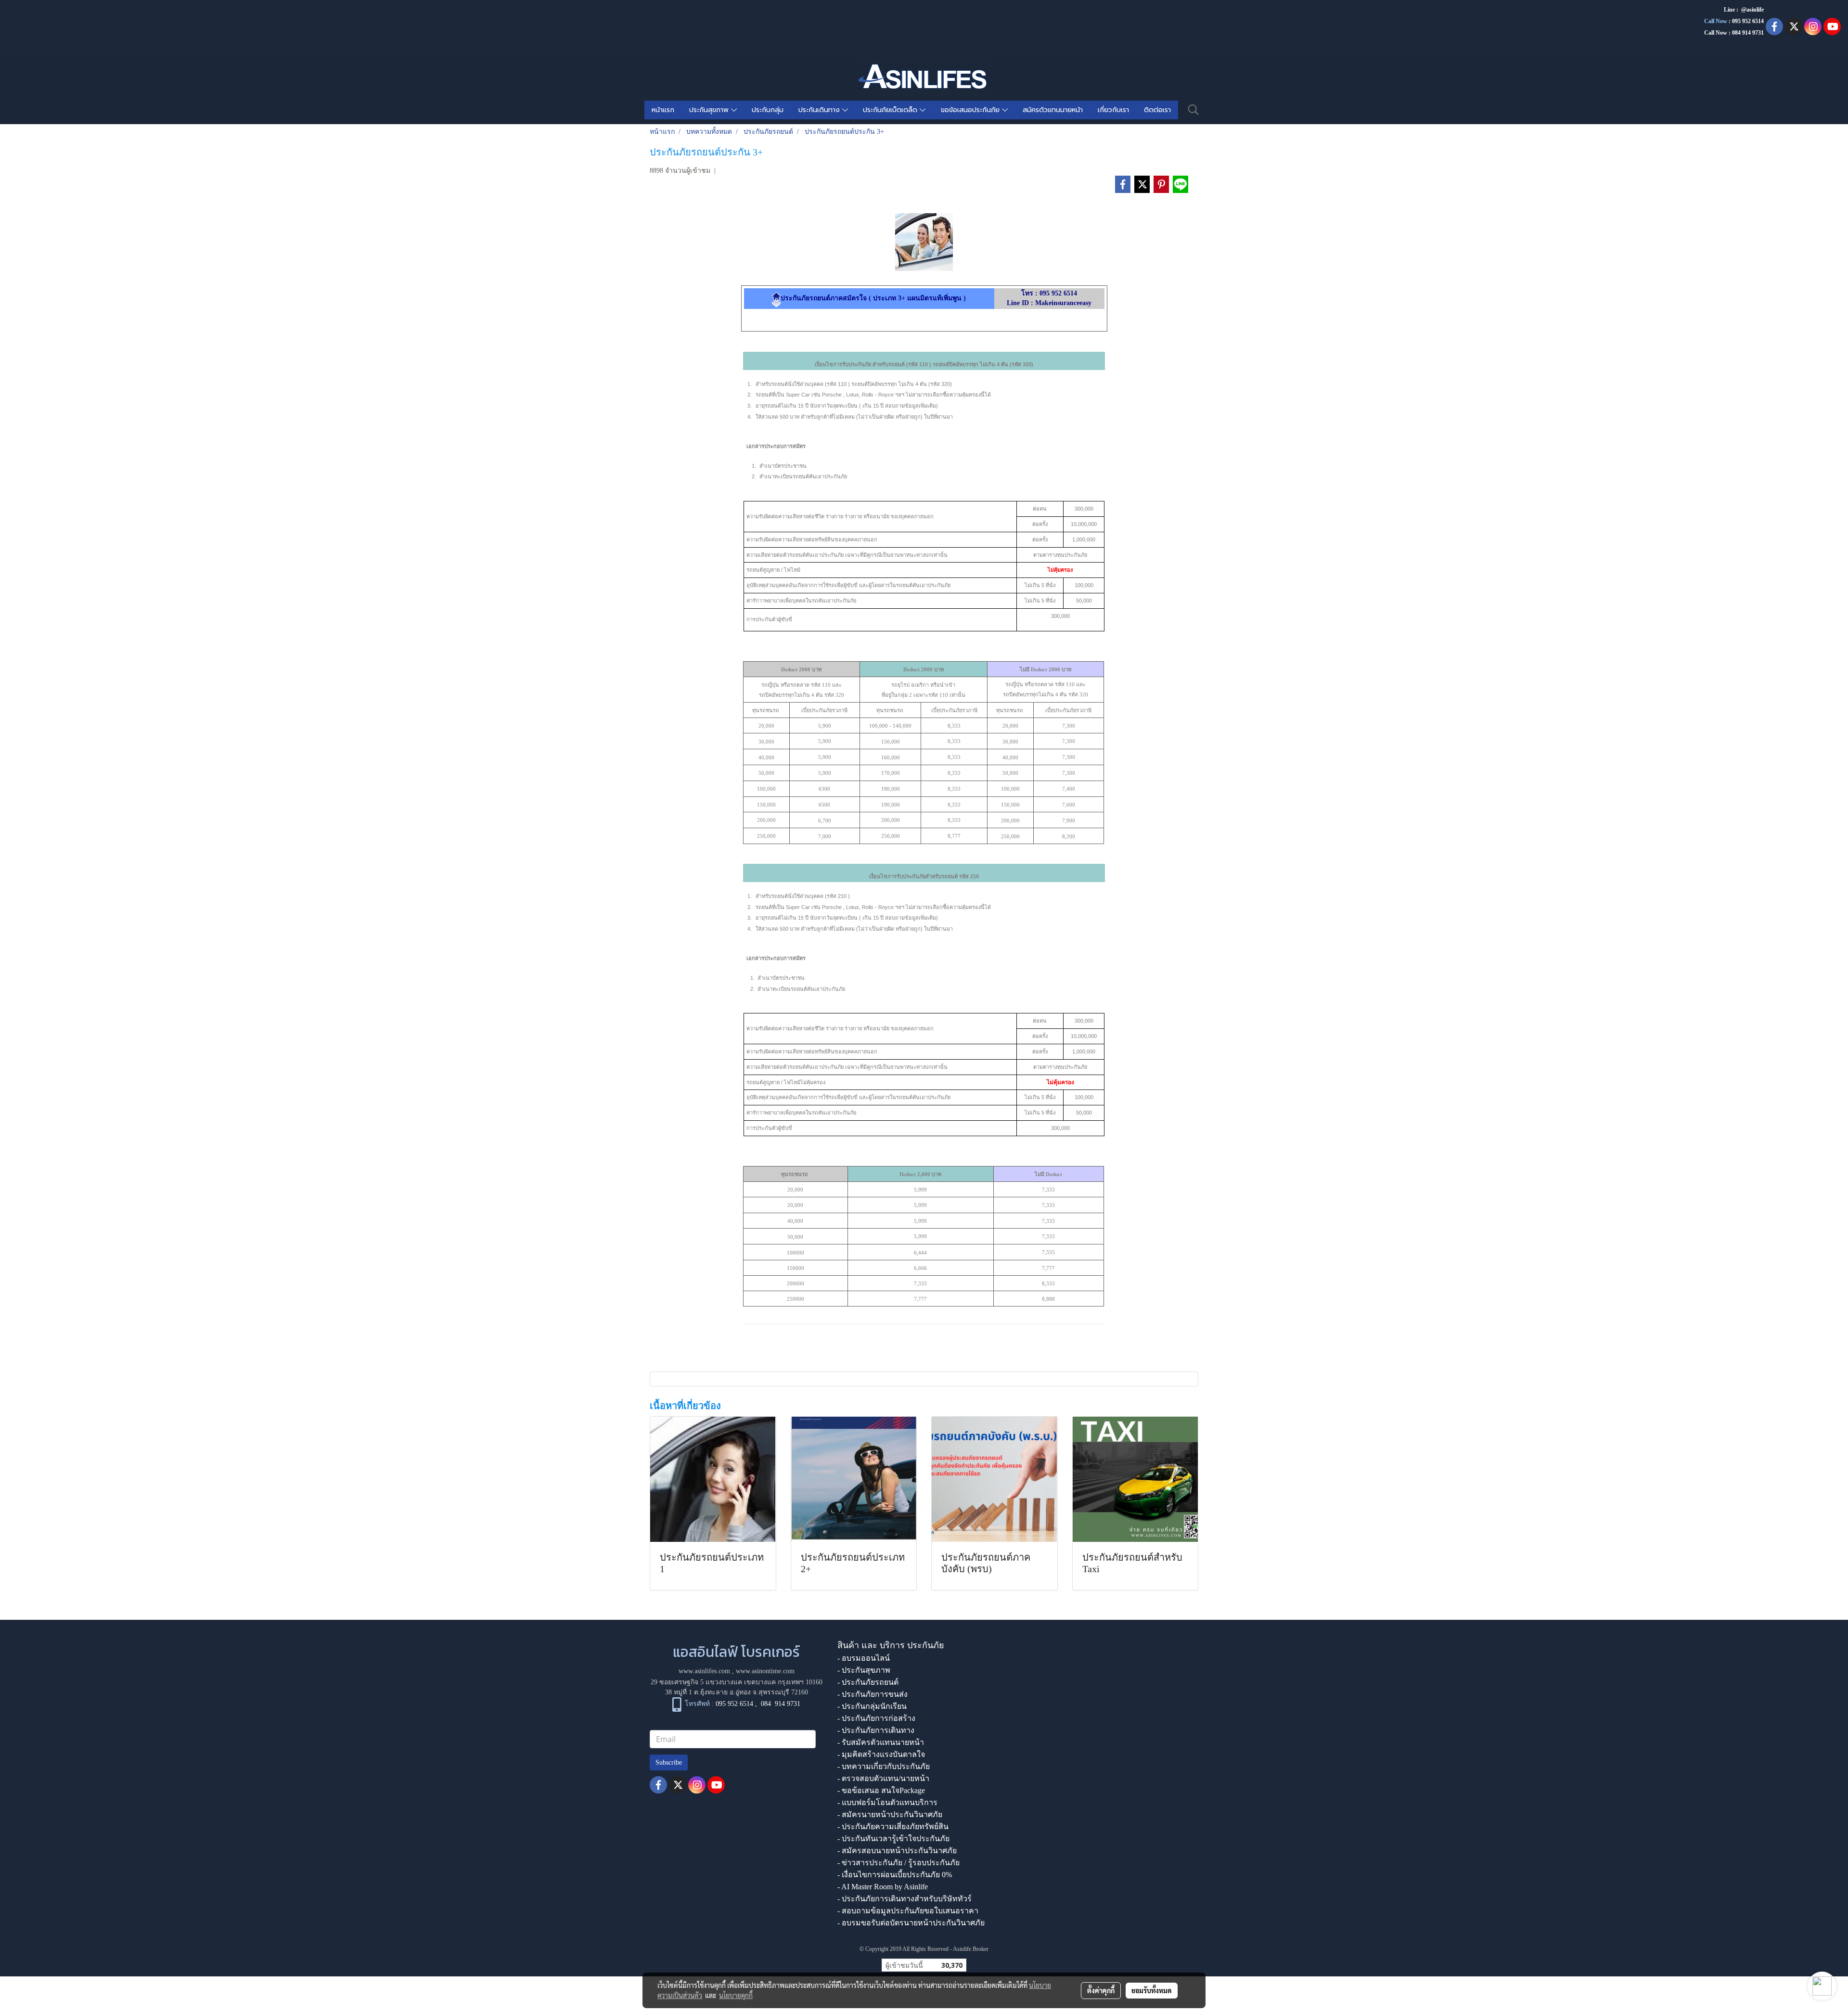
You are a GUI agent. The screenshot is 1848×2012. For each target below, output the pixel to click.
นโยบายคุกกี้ (736, 1995)
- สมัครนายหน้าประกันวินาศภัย (890, 1814)
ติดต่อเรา (1157, 110)
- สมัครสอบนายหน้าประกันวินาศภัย (897, 1851)
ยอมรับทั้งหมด (1152, 1990)
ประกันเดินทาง (820, 110)
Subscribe (669, 1762)
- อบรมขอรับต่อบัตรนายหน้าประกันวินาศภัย (911, 1923)
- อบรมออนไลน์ (864, 1658)
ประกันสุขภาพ (710, 110)
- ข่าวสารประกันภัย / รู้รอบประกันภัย (898, 1863)
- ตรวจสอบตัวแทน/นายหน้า (883, 1778)
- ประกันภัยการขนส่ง (873, 1694)
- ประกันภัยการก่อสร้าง (876, 1718)
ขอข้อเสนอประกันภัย (971, 110)
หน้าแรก (663, 110)
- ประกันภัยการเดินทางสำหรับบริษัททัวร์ (905, 1899)
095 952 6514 (1748, 21)
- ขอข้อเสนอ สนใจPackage (881, 1790)
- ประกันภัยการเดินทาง (876, 1730)
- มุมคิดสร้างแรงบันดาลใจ (881, 1754)
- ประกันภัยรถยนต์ (868, 1682)
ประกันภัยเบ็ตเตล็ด (891, 110)
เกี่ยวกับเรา (1113, 110)
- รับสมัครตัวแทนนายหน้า (881, 1742)
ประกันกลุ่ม (768, 110)
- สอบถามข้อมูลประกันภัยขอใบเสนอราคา (908, 1911)
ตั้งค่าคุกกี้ (1101, 1990)
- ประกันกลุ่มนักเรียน (872, 1706)
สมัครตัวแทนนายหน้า (1053, 110)
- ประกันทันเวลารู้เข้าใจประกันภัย (893, 1839)
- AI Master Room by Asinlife (883, 1887)
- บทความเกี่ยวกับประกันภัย (884, 1766)
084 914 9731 (781, 1704)
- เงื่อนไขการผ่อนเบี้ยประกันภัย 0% (895, 1875)
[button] (1193, 110)
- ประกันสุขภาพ (864, 1670)
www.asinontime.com (765, 1671)
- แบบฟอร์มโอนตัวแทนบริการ (887, 1802)
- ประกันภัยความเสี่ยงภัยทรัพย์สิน (893, 1826)
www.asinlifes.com (704, 1671)
